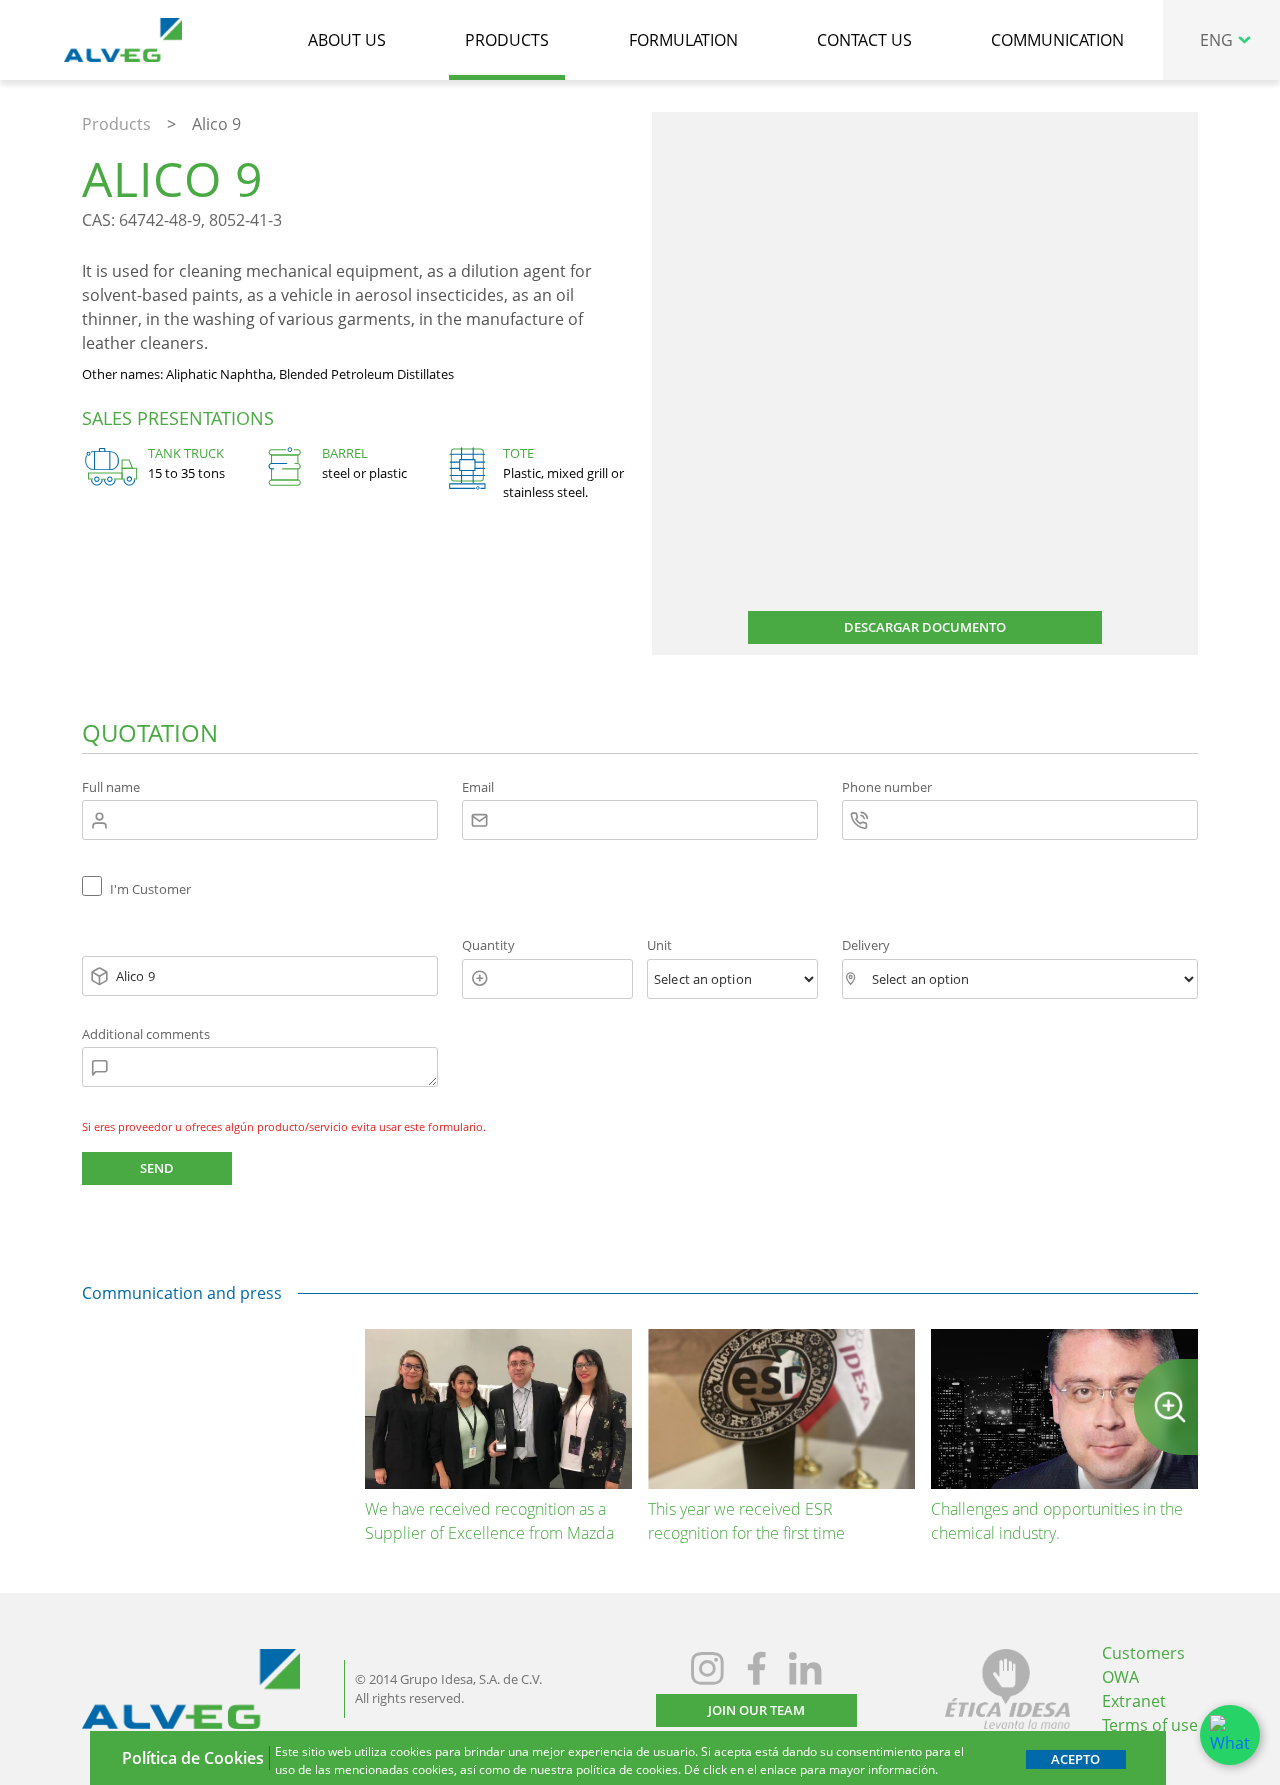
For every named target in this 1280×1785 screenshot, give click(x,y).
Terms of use (1150, 1725)
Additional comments (146, 1034)
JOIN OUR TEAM (756, 1710)
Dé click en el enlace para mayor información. (811, 1769)
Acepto (1075, 1759)
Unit (659, 945)
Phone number (887, 787)
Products (116, 124)
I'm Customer (150, 889)
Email (478, 787)
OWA (1120, 1677)
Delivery (866, 945)
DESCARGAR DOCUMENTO (925, 627)
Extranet (1134, 1701)
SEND (157, 1168)
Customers (1143, 1653)
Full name (111, 787)
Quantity (488, 945)
